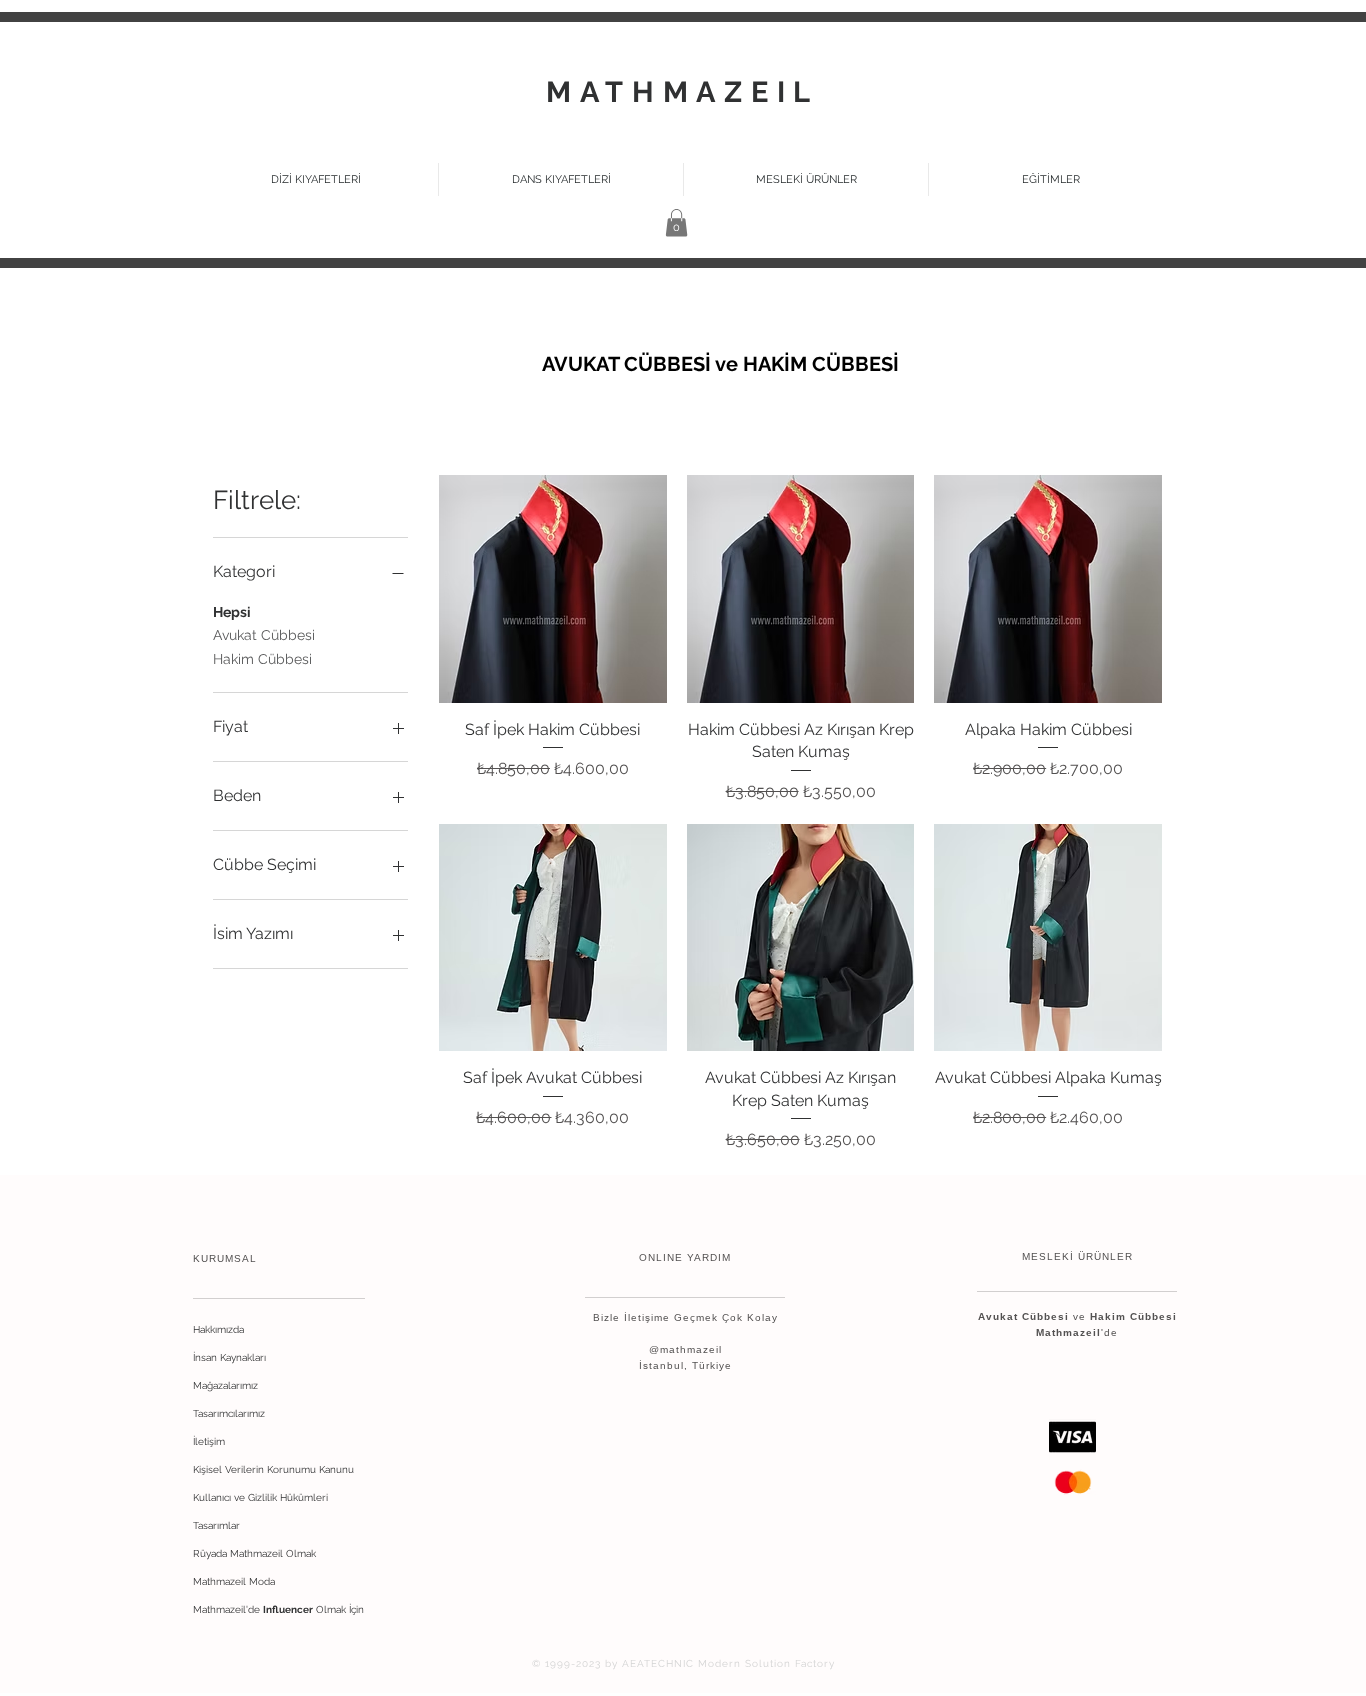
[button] (806, 179)
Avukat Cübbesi (264, 635)
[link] (676, 222)
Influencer (288, 1609)
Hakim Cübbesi (262, 659)
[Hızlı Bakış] (553, 589)
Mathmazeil (1068, 1332)
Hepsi (232, 612)
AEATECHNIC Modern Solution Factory (728, 1663)
